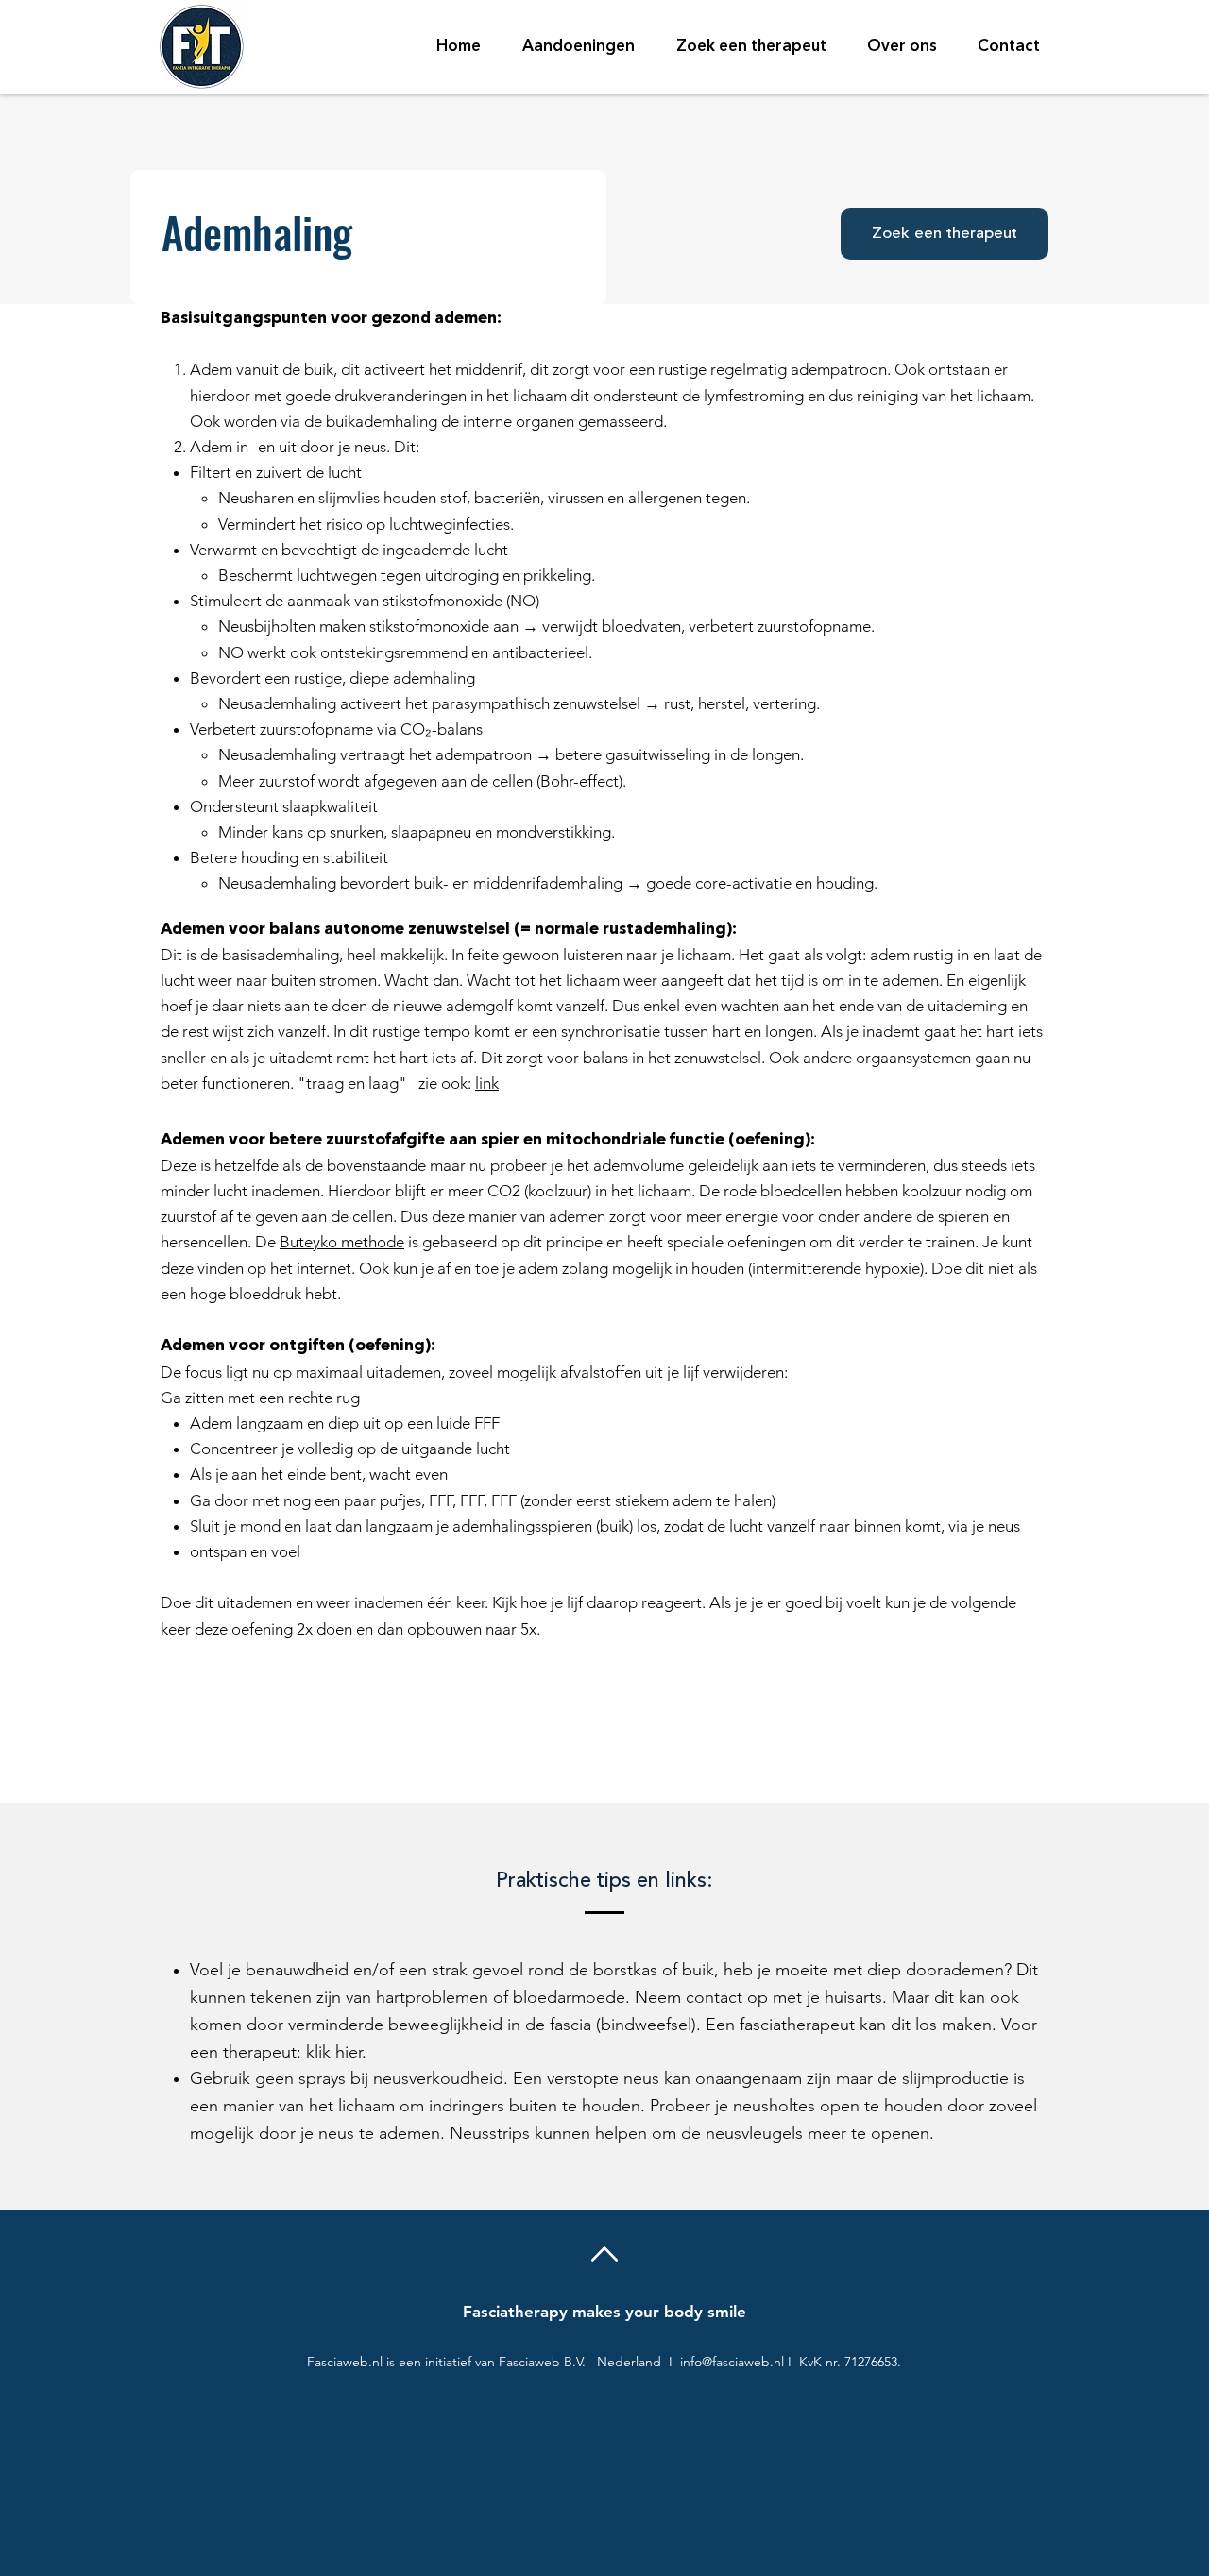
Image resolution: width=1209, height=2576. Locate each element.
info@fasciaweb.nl (732, 2362)
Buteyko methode (342, 1242)
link (487, 1083)
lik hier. (341, 2052)
